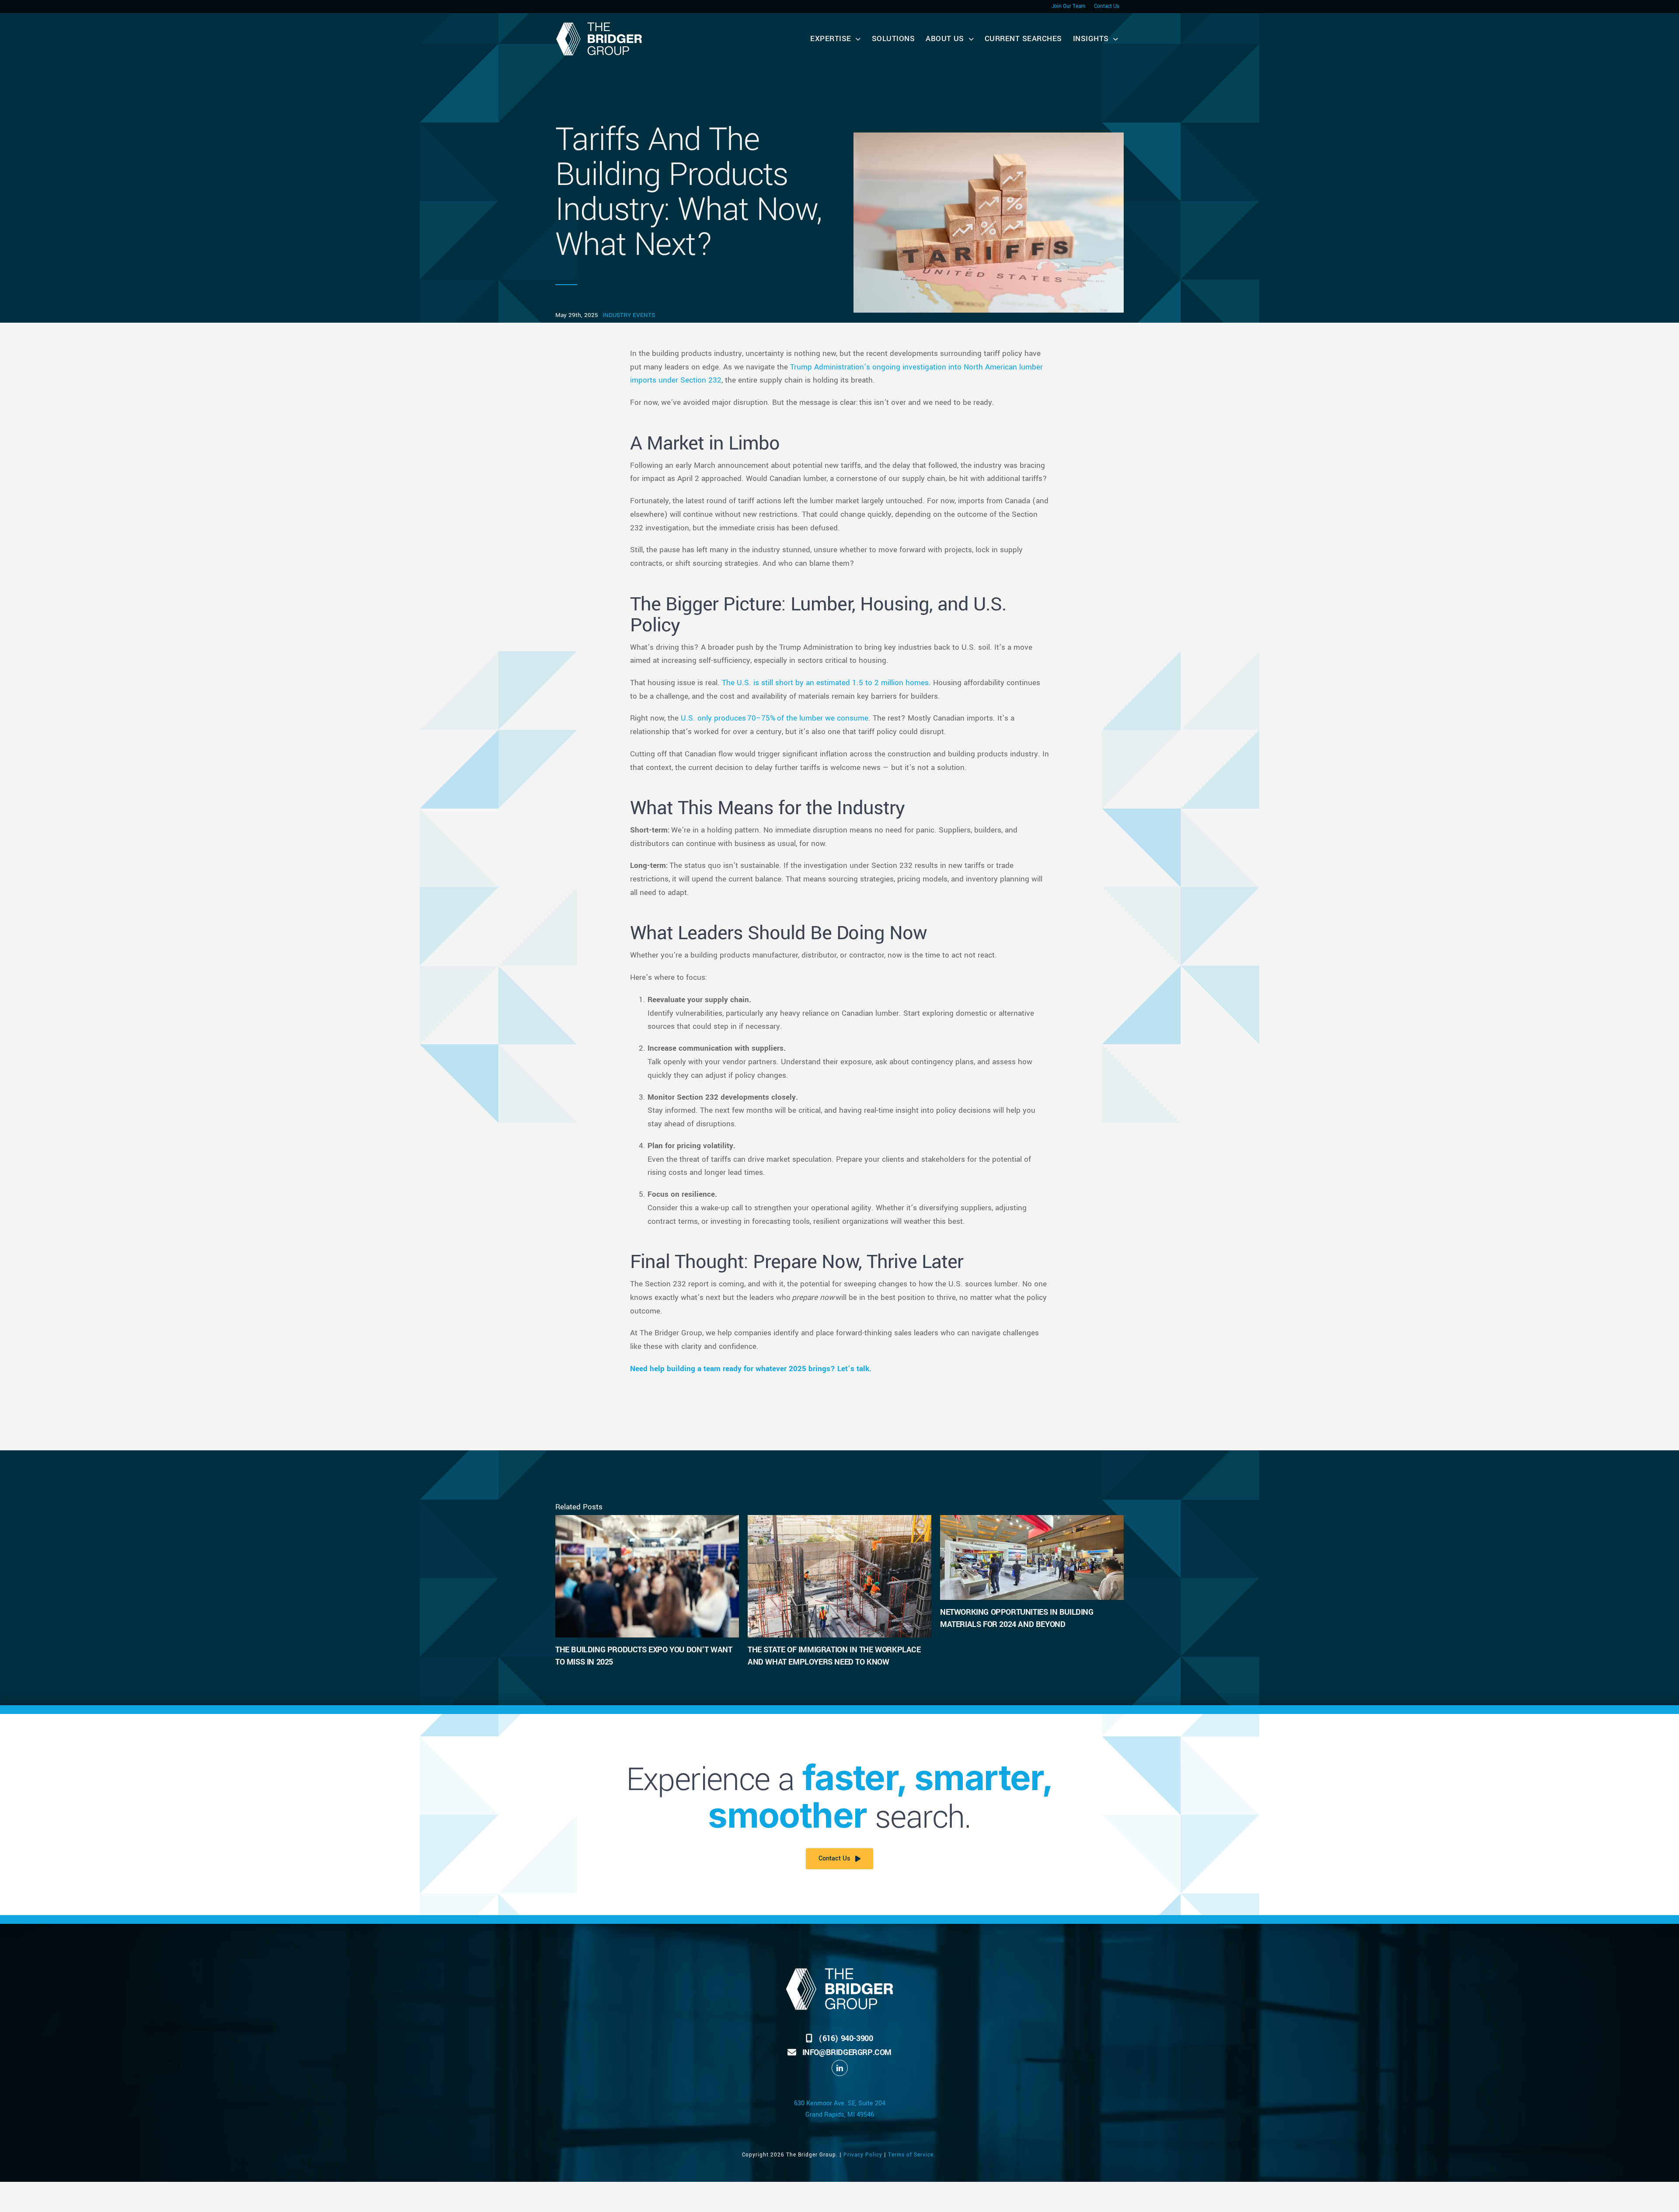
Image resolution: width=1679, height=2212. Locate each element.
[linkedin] (840, 2068)
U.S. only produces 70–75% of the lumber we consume (775, 718)
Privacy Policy (863, 2155)
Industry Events (629, 315)
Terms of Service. (913, 2155)
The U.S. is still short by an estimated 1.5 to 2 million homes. (826, 683)
